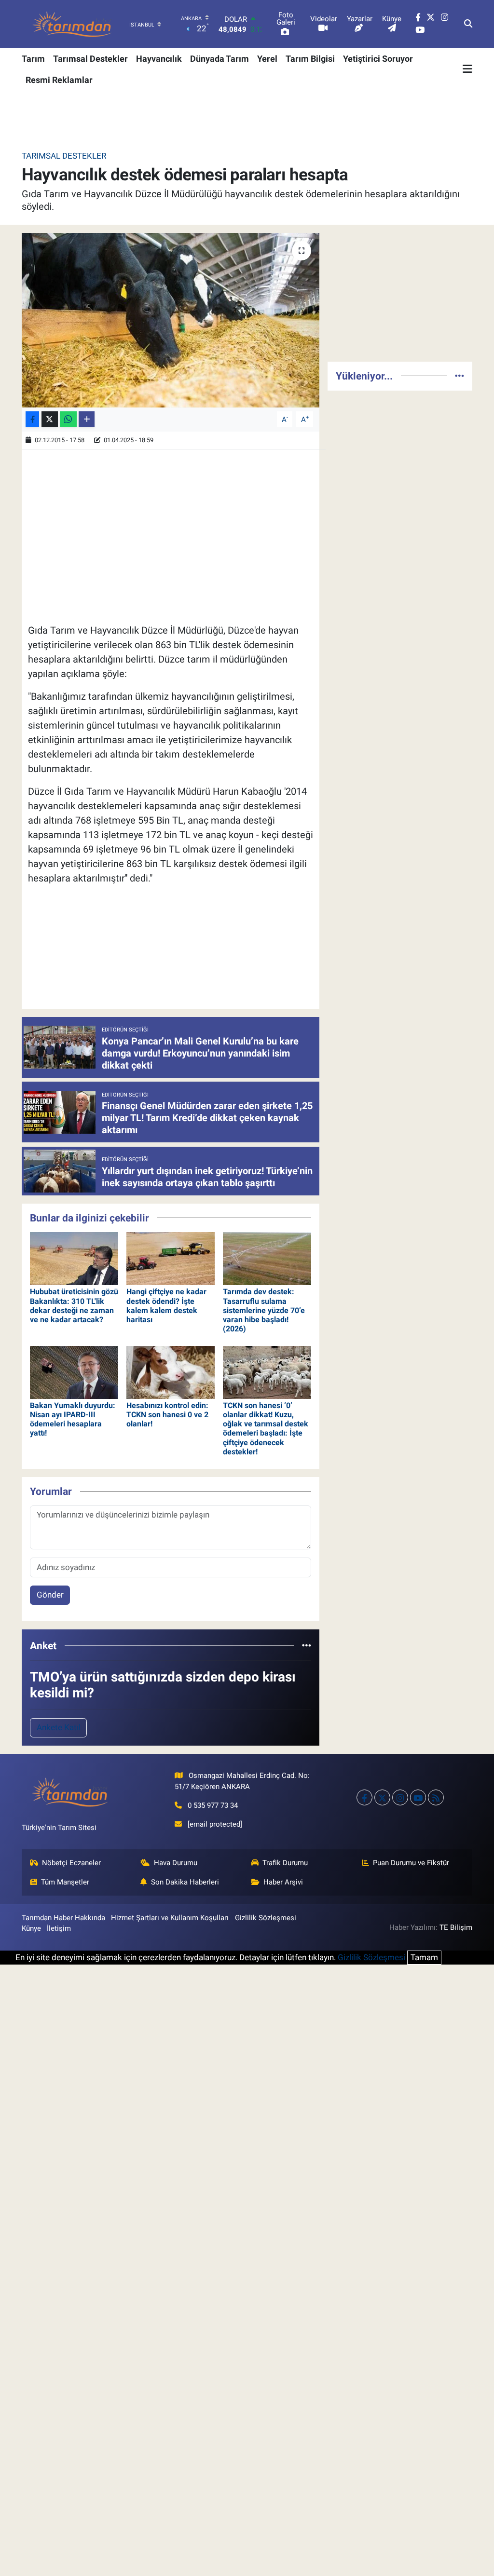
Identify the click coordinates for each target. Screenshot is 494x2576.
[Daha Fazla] (87, 419)
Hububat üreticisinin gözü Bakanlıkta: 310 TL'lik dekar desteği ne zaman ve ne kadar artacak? (74, 1306)
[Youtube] (418, 1797)
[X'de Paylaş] (50, 419)
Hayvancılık (159, 59)
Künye (31, 1928)
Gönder (50, 1595)
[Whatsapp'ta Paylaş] (68, 419)
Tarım (33, 59)
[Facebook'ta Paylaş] (32, 419)
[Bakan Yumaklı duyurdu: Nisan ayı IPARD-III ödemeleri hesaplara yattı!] (74, 1371)
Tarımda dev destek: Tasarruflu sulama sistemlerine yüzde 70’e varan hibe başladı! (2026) (264, 1310)
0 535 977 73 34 (213, 1805)
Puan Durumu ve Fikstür (411, 1863)
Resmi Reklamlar (59, 80)
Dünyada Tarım (220, 59)
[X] (382, 1797)
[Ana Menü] (467, 69)
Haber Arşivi (283, 1882)
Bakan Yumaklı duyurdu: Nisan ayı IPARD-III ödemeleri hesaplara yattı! (73, 1419)
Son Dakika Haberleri (185, 1882)
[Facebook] (364, 1797)
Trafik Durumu (285, 1863)
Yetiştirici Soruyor (378, 59)
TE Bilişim (456, 1927)
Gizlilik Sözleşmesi (266, 1918)
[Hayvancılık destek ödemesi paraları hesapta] (171, 320)
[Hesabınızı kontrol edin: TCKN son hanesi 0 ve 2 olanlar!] (171, 1371)
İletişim (59, 1928)
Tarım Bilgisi (310, 59)
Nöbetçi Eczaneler (71, 1863)
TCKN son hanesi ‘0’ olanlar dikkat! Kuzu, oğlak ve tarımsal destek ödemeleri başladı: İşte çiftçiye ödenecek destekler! (266, 1429)
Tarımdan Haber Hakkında (63, 1918)
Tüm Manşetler (65, 1882)
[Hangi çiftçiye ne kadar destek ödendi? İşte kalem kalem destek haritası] (171, 1258)
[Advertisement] (400, 293)
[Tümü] (307, 1645)
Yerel (267, 59)
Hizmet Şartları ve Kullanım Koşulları (170, 1918)
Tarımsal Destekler (90, 59)
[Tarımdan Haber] (72, 24)
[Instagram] (400, 1797)
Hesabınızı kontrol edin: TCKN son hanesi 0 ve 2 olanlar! (167, 1415)
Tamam (424, 1957)
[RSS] (436, 1797)
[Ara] (468, 24)
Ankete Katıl (59, 1727)
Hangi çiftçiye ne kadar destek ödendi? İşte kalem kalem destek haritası (166, 1306)
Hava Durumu (176, 1863)
